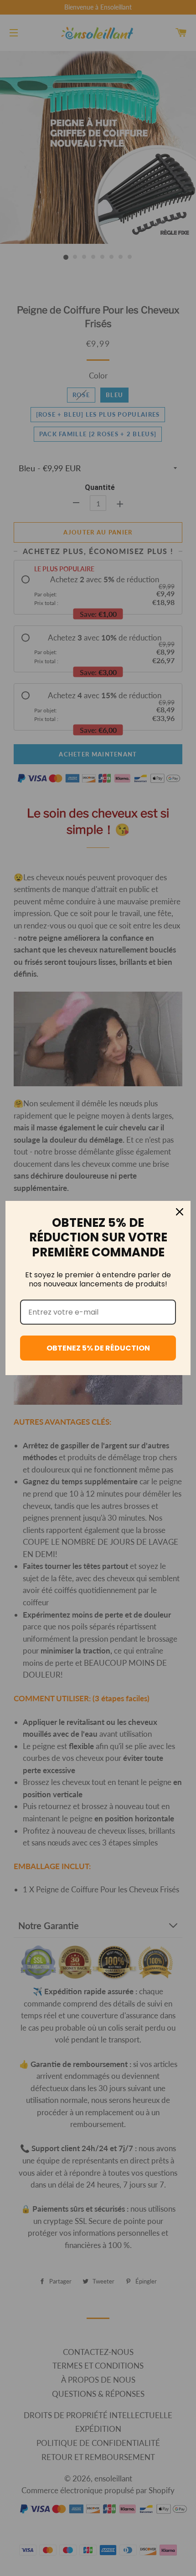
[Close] (180, 1212)
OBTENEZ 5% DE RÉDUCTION (98, 1348)
